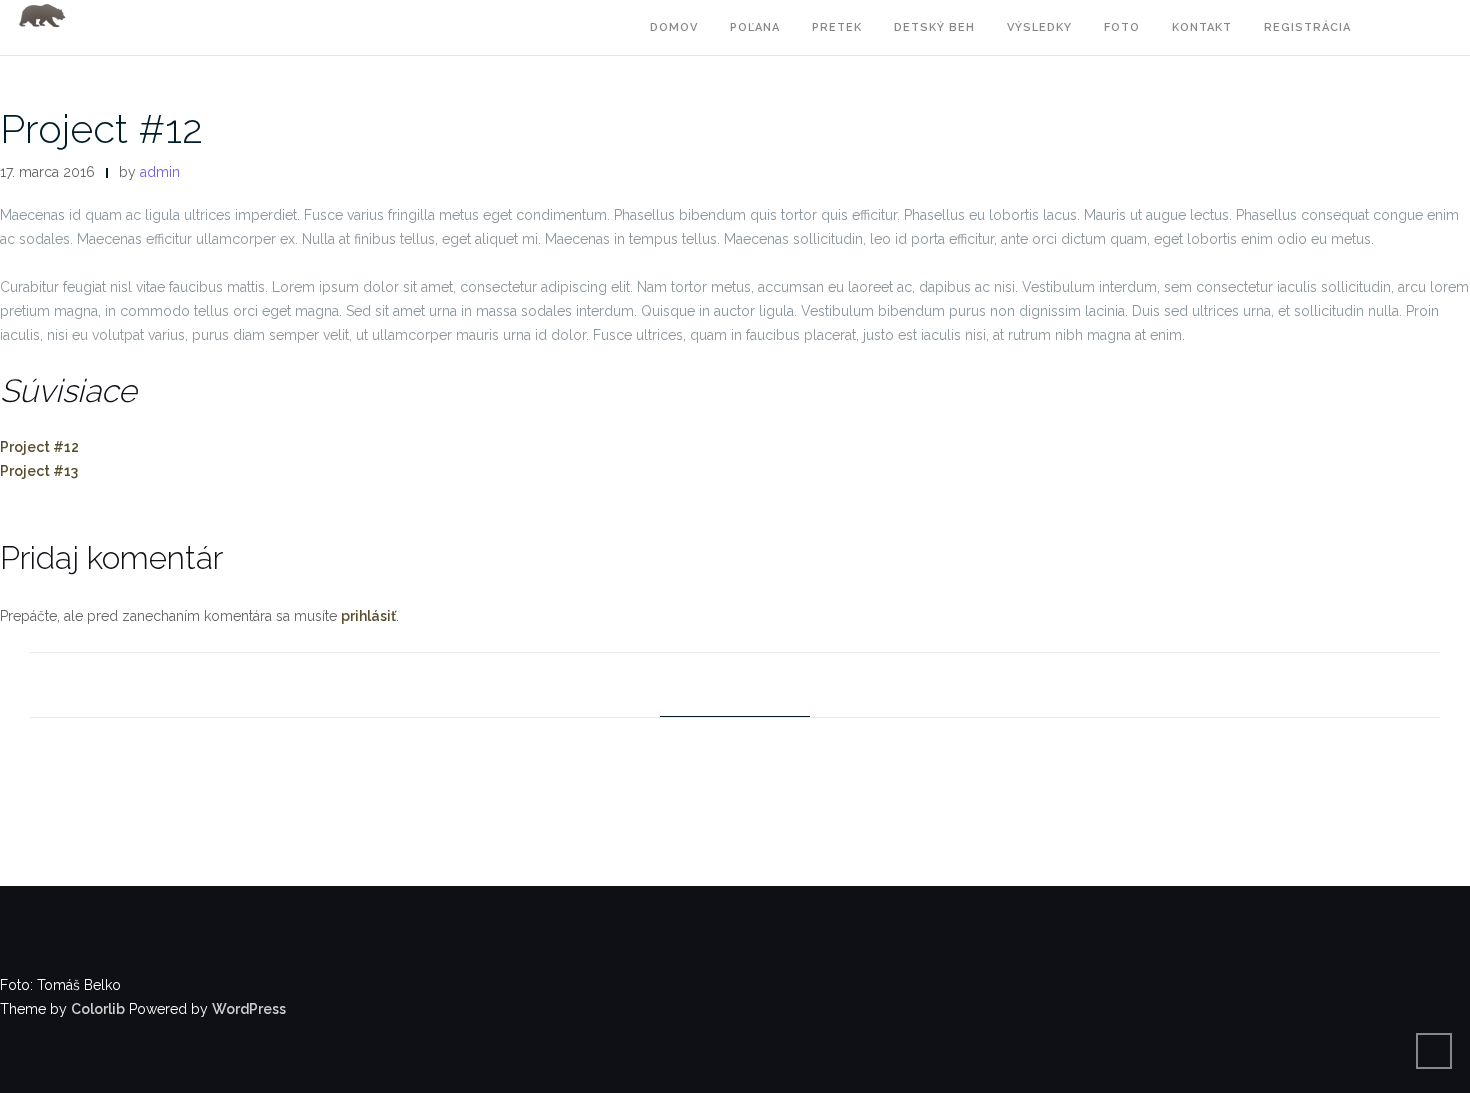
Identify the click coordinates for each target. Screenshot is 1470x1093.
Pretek (837, 27)
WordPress (249, 1009)
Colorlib (98, 1009)
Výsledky (1039, 27)
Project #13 (39, 471)
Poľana (755, 27)
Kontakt (1202, 27)
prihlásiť (368, 616)
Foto (1122, 27)
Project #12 (101, 128)
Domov (674, 27)
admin (160, 172)
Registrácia (1307, 27)
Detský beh (934, 27)
